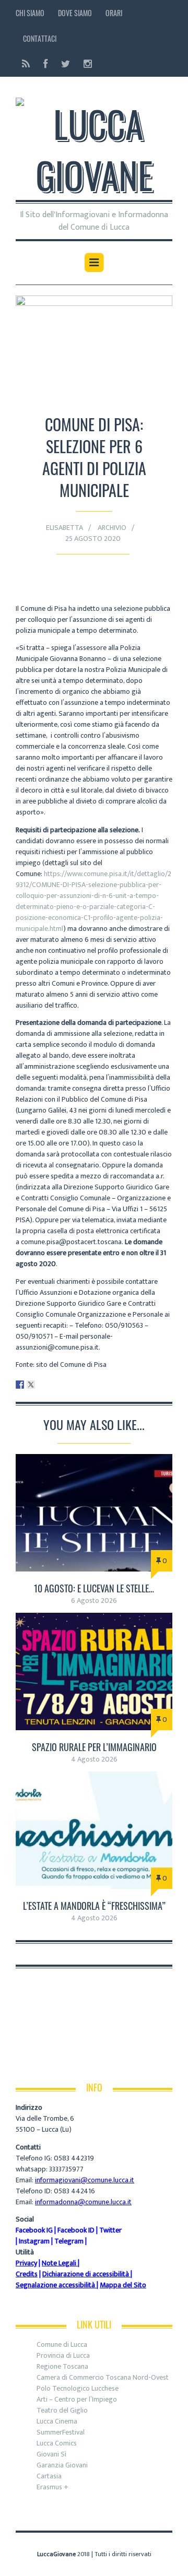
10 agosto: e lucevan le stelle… (94, 1588)
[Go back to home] (94, 143)
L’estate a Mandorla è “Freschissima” (94, 1906)
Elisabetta (64, 528)
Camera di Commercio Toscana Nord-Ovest (103, 2377)
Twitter (110, 2230)
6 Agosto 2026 (94, 1600)
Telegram (69, 2241)
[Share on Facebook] (20, 1385)
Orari (114, 13)
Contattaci (40, 38)
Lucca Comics (57, 2443)
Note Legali (59, 2263)
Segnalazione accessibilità (55, 2285)
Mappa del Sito (123, 2285)
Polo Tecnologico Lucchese (78, 2388)
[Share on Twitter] (31, 1385)
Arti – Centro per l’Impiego (77, 2399)
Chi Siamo (30, 13)
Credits (27, 2274)
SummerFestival (61, 2432)
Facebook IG (34, 2230)
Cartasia (49, 2476)
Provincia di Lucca (63, 2355)
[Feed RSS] (26, 64)
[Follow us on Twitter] (66, 64)
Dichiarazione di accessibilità (86, 2274)
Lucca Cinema (57, 2421)
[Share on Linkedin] (42, 1385)
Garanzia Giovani (62, 2465)
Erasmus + (52, 2487)
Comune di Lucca (62, 2344)
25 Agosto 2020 (93, 539)
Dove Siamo (75, 13)
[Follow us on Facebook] (45, 64)
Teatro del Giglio (62, 2410)
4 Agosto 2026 (94, 1759)
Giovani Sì (51, 2454)
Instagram (34, 2241)
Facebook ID (76, 2230)
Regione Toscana (62, 2366)
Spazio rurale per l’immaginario (94, 1747)
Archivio (112, 528)
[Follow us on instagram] (85, 64)
